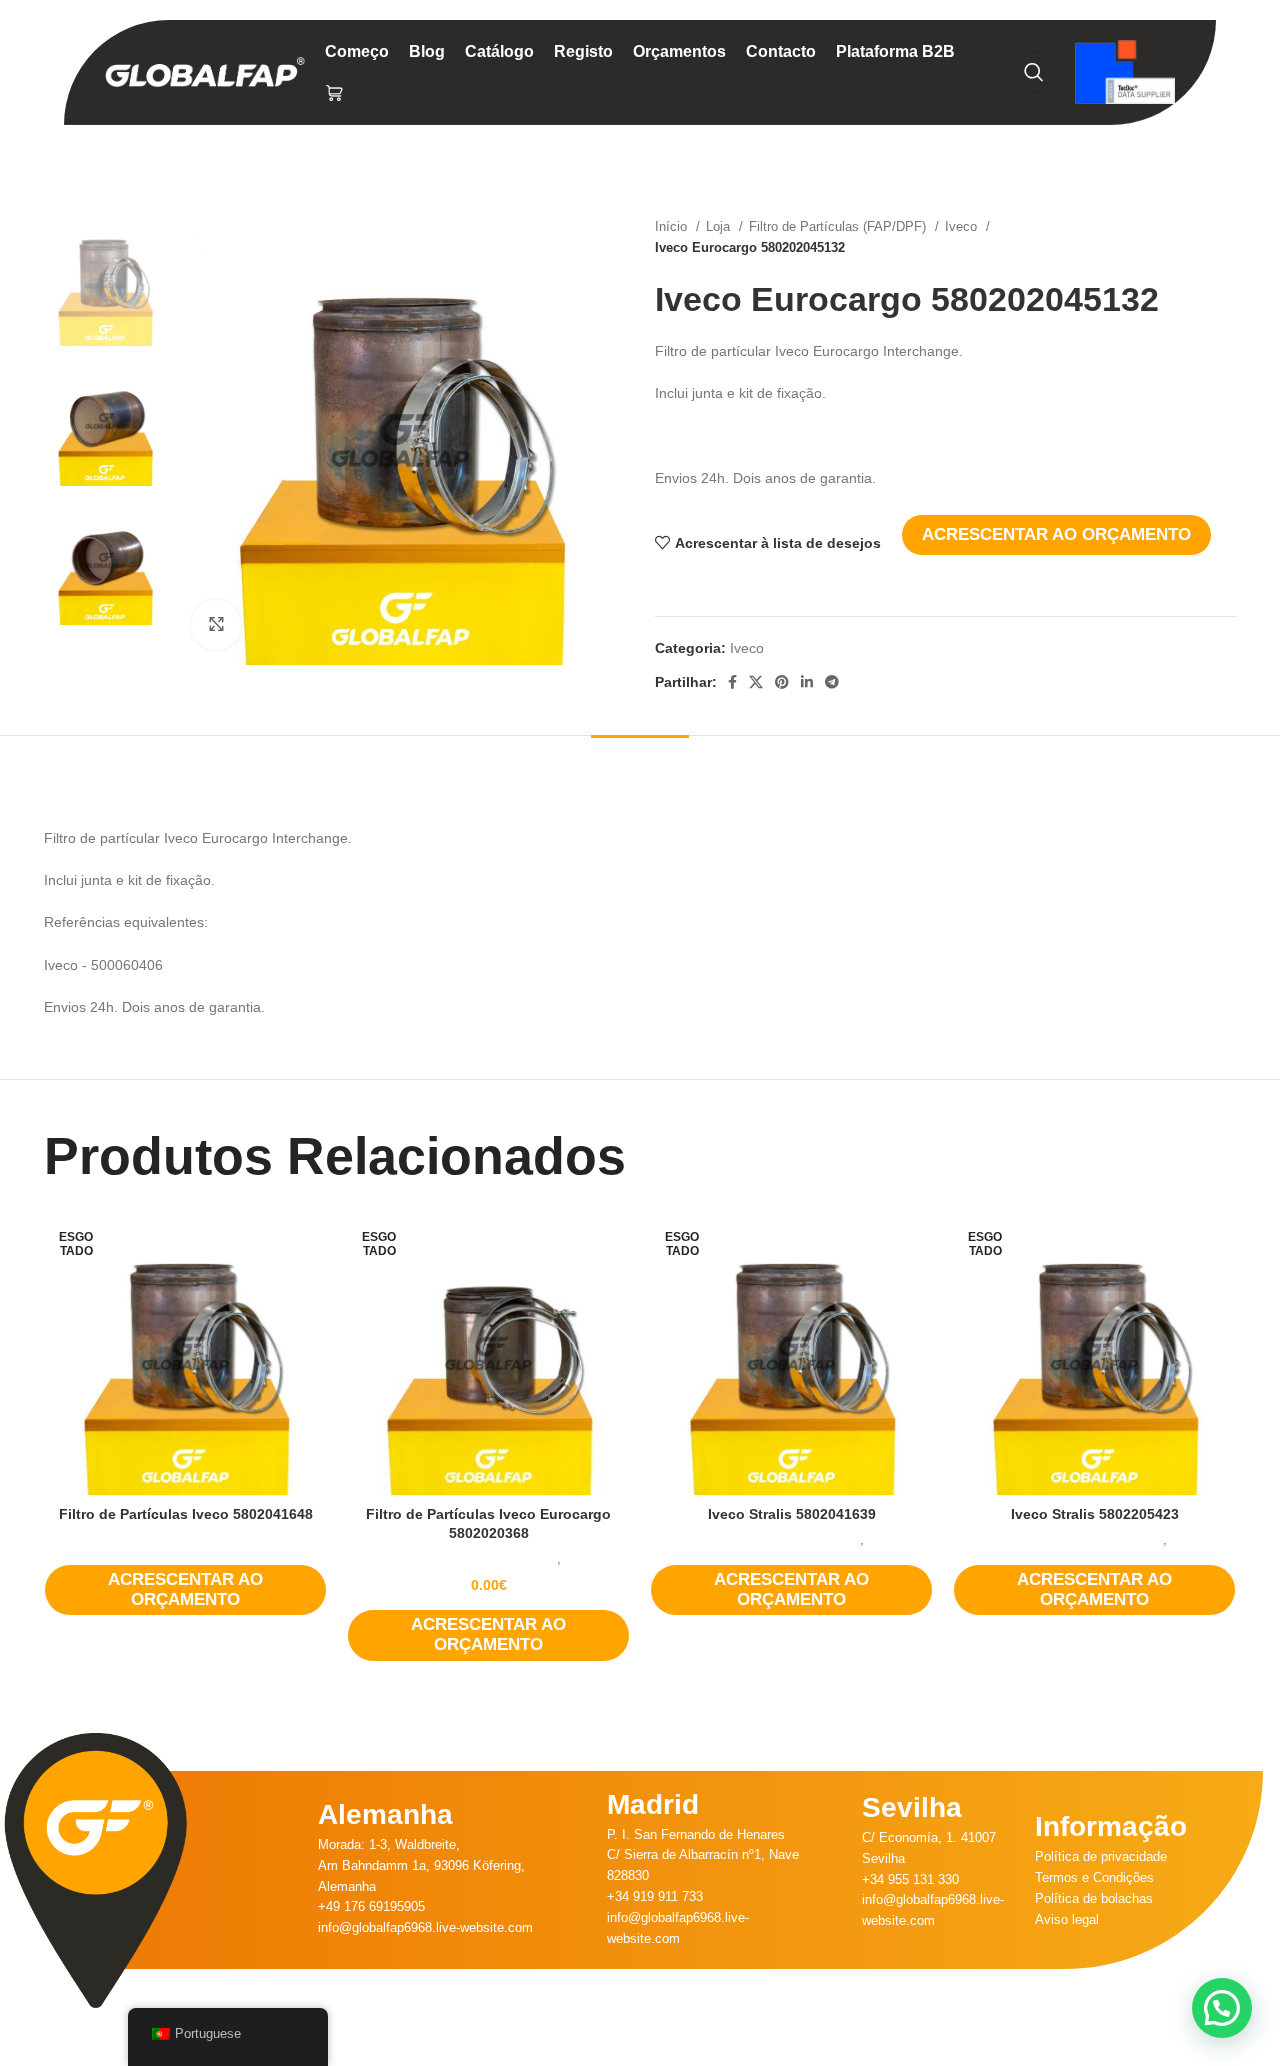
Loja (720, 226)
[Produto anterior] (1186, 237)
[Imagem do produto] (185, 1353)
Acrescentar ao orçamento (1056, 534)
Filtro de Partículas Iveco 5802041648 (186, 1514)
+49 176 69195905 (371, 1906)
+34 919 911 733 (655, 1896)
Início (673, 226)
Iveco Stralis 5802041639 (792, 1514)
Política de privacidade (1101, 1856)
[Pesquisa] (1034, 72)
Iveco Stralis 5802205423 (1095, 1514)
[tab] (640, 765)
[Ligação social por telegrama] (832, 682)
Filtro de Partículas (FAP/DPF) (839, 226)
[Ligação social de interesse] (782, 682)
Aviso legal (1067, 1919)
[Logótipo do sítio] (205, 71)
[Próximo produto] (1226, 237)
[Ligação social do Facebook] (732, 682)
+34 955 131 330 (910, 1879)
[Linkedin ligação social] (807, 682)
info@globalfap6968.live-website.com (425, 1927)
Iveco (963, 226)
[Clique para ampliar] (216, 625)
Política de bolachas (1094, 1898)
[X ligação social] (756, 682)
